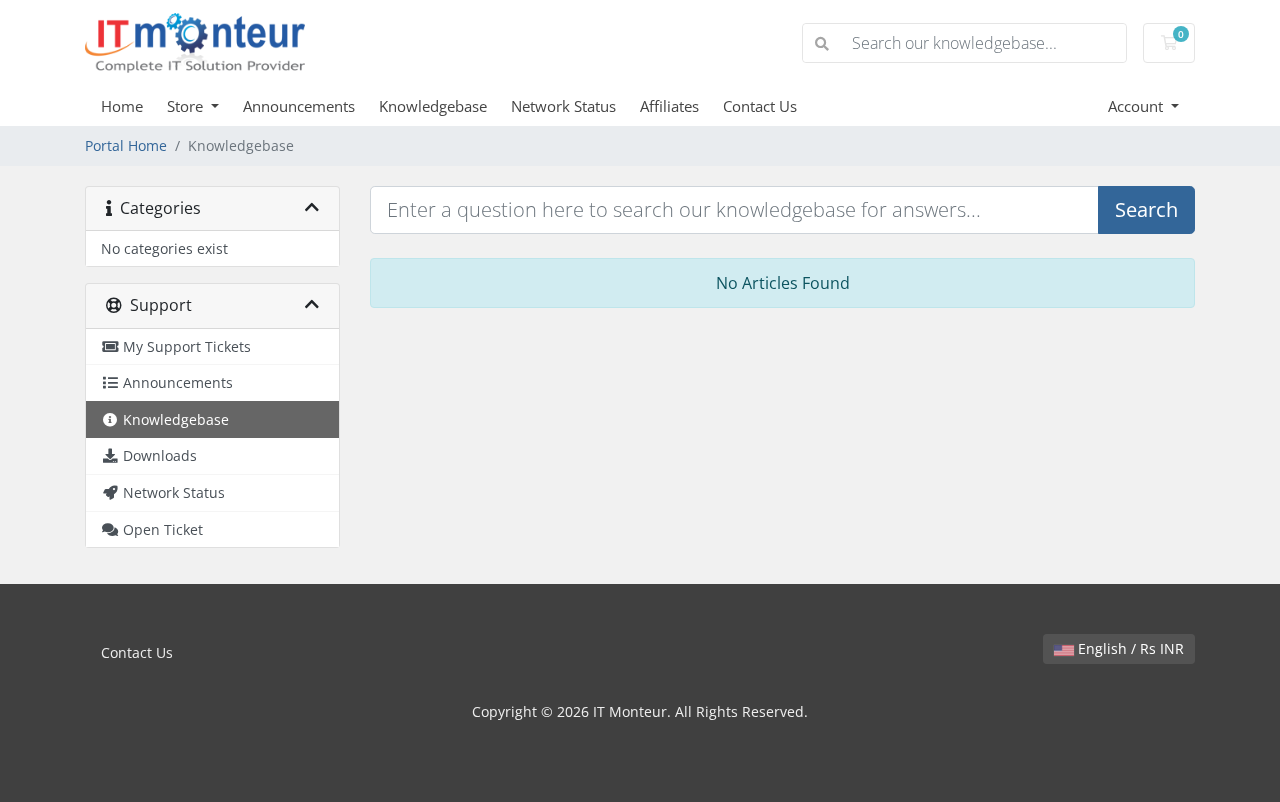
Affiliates (669, 106)
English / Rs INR (1129, 648)
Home (122, 106)
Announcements (299, 106)
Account (1137, 106)
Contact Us (760, 106)
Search (1146, 209)
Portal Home (126, 145)
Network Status (563, 106)
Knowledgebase (433, 106)
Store (187, 106)
